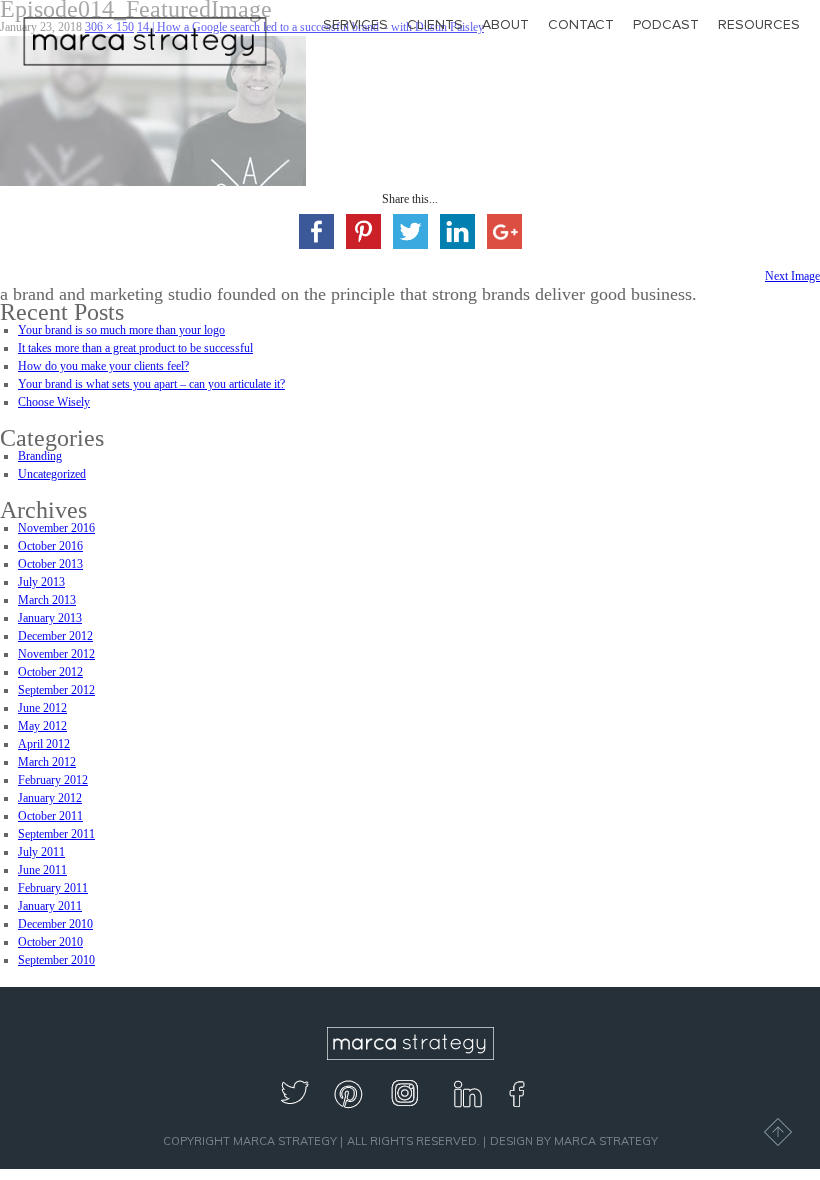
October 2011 (50, 816)
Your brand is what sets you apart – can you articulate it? (151, 384)
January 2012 (50, 798)
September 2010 (56, 960)
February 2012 (53, 780)
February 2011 (53, 888)
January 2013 (50, 618)
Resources (759, 25)
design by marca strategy (574, 1141)
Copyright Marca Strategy (250, 1141)
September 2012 (56, 690)
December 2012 (55, 636)
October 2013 (50, 564)
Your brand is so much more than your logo (121, 330)
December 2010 (55, 924)
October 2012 (50, 672)
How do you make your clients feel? (103, 366)
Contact (581, 25)
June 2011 (42, 870)
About (505, 25)
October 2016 (50, 546)
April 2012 (44, 744)
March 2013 (47, 600)
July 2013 (41, 582)
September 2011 (56, 834)
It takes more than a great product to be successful (135, 348)
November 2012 (56, 654)
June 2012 (42, 708)
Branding (40, 456)
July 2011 (41, 852)
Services (355, 25)
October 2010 (50, 942)
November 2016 (56, 528)
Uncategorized (52, 474)
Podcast (666, 25)
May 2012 (42, 726)
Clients (435, 25)
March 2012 (47, 762)
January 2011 (50, 906)
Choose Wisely (54, 402)
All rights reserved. (413, 1141)
